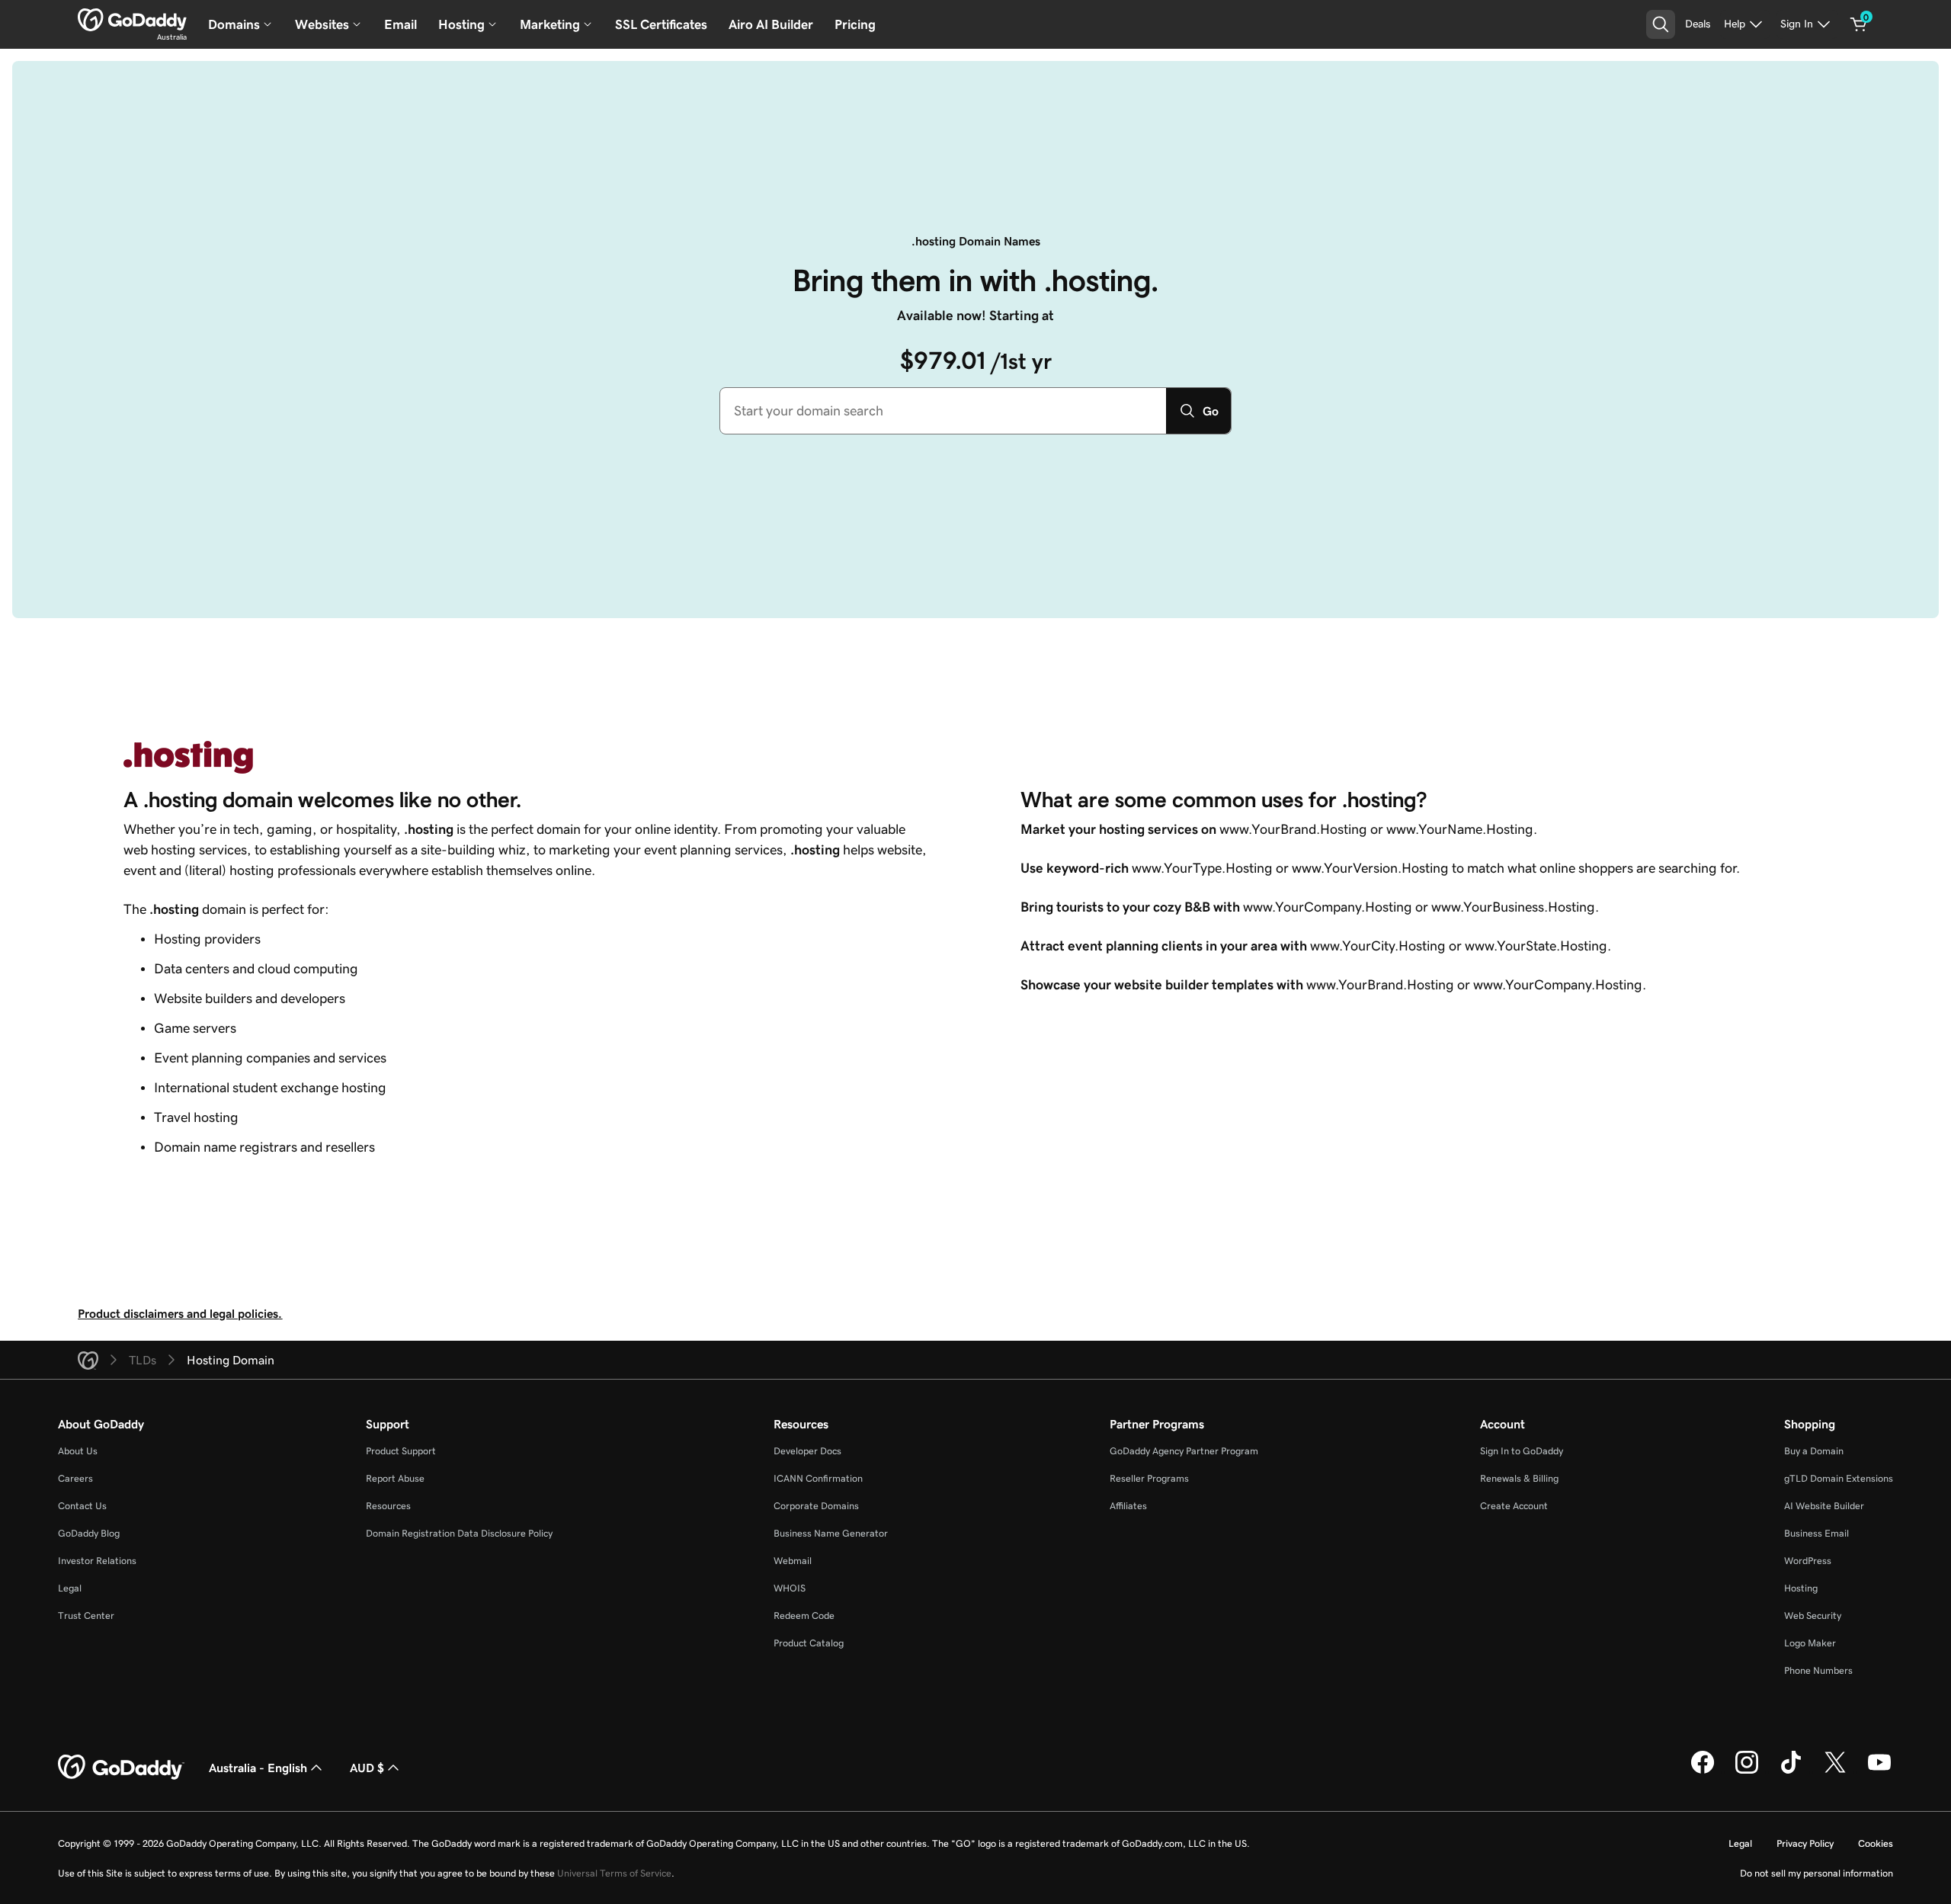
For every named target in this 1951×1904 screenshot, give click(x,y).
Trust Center (86, 1616)
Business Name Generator (831, 1533)
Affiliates (1128, 1506)
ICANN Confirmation (818, 1478)
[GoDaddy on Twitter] (1835, 1771)
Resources (388, 1506)
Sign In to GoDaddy (1522, 1451)
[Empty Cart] (1859, 24)
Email (400, 24)
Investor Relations (97, 1561)
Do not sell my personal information (1816, 1873)
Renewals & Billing (1519, 1478)
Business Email (1816, 1533)
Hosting (1801, 1588)
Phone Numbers (1818, 1670)
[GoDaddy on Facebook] (1703, 1771)
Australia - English (258, 1768)
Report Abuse (395, 1478)
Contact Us (82, 1506)
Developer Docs (807, 1451)
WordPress (1808, 1561)
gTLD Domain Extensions (1839, 1478)
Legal (70, 1588)
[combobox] (943, 411)
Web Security (1813, 1616)
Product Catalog (809, 1643)
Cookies (1876, 1843)
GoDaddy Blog (89, 1533)
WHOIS (790, 1588)
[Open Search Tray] (1661, 24)
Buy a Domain (1814, 1451)
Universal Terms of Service (614, 1873)
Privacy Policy (1805, 1843)
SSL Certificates (661, 24)
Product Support (401, 1451)
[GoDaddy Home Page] (121, 1768)
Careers (75, 1478)
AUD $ (367, 1768)
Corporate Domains (816, 1506)
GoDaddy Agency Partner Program (1184, 1451)
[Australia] (132, 20)
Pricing (855, 24)
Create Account (1514, 1506)
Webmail (793, 1561)
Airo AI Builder (771, 24)
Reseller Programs (1149, 1478)
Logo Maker (1810, 1643)
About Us (78, 1451)
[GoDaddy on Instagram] (1747, 1771)
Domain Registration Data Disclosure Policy (459, 1533)
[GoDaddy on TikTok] (1791, 1771)
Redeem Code (804, 1616)
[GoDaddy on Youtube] (1879, 1771)
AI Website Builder (1824, 1506)
